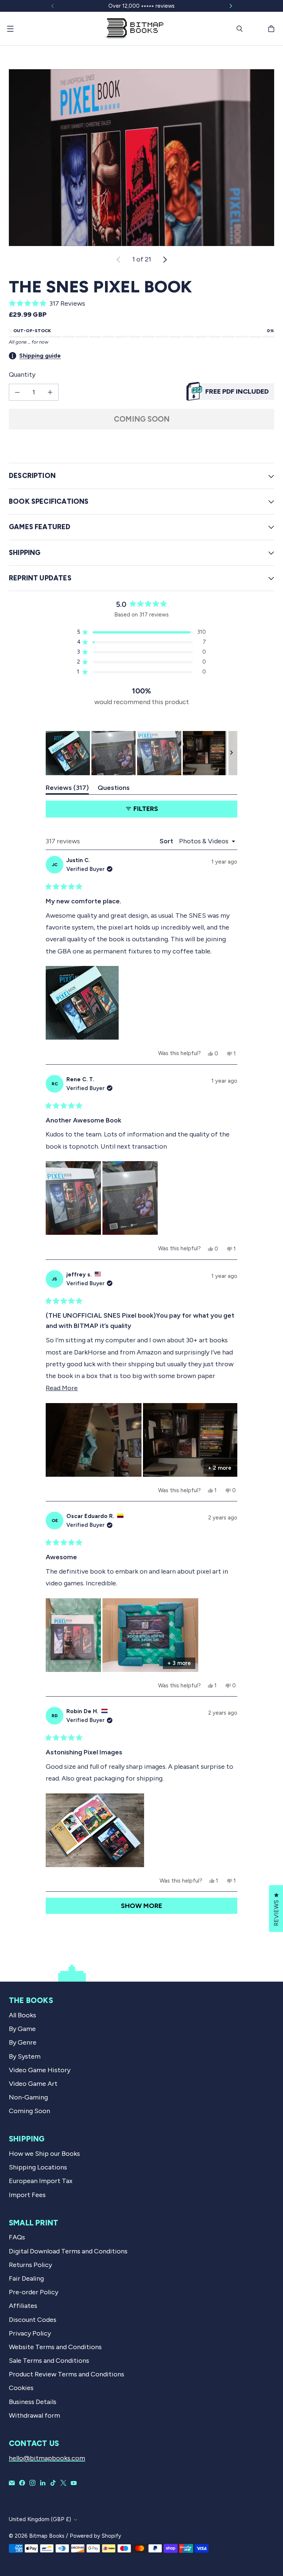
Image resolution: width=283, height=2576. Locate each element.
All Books (22, 2015)
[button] (141, 303)
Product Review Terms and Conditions (67, 2374)
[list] (141, 158)
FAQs (17, 2237)
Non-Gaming (28, 2097)
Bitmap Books (47, 2536)
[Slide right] (231, 6)
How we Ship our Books (44, 2154)
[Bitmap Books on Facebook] (22, 2483)
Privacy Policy (30, 2333)
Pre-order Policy (34, 2292)
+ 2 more (220, 1468)
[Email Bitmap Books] (12, 2483)
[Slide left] (53, 6)
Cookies (21, 2388)
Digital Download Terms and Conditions (68, 2251)
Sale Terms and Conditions (49, 2361)
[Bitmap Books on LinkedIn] (43, 2483)
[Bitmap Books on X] (63, 2483)
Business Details (33, 2402)
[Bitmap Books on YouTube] (74, 2483)
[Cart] (272, 29)
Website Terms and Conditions (55, 2347)
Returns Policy (30, 2265)
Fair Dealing (26, 2278)
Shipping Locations (38, 2167)
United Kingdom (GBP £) (40, 2519)
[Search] (240, 29)
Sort (167, 841)
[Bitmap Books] (134, 29)
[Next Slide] (231, 753)
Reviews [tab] (67, 789)
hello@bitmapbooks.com (47, 2458)
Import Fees (27, 2195)
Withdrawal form (34, 2415)
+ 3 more (179, 1663)
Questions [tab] (114, 789)
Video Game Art (33, 2084)
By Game (22, 2029)
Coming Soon (142, 419)
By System (25, 2056)
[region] (141, 753)
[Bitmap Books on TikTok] (53, 2483)
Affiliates (23, 2306)
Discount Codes (33, 2320)
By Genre (23, 2042)
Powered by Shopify (95, 2536)
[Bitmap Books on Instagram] (32, 2483)
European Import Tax (41, 2181)
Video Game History (40, 2070)
